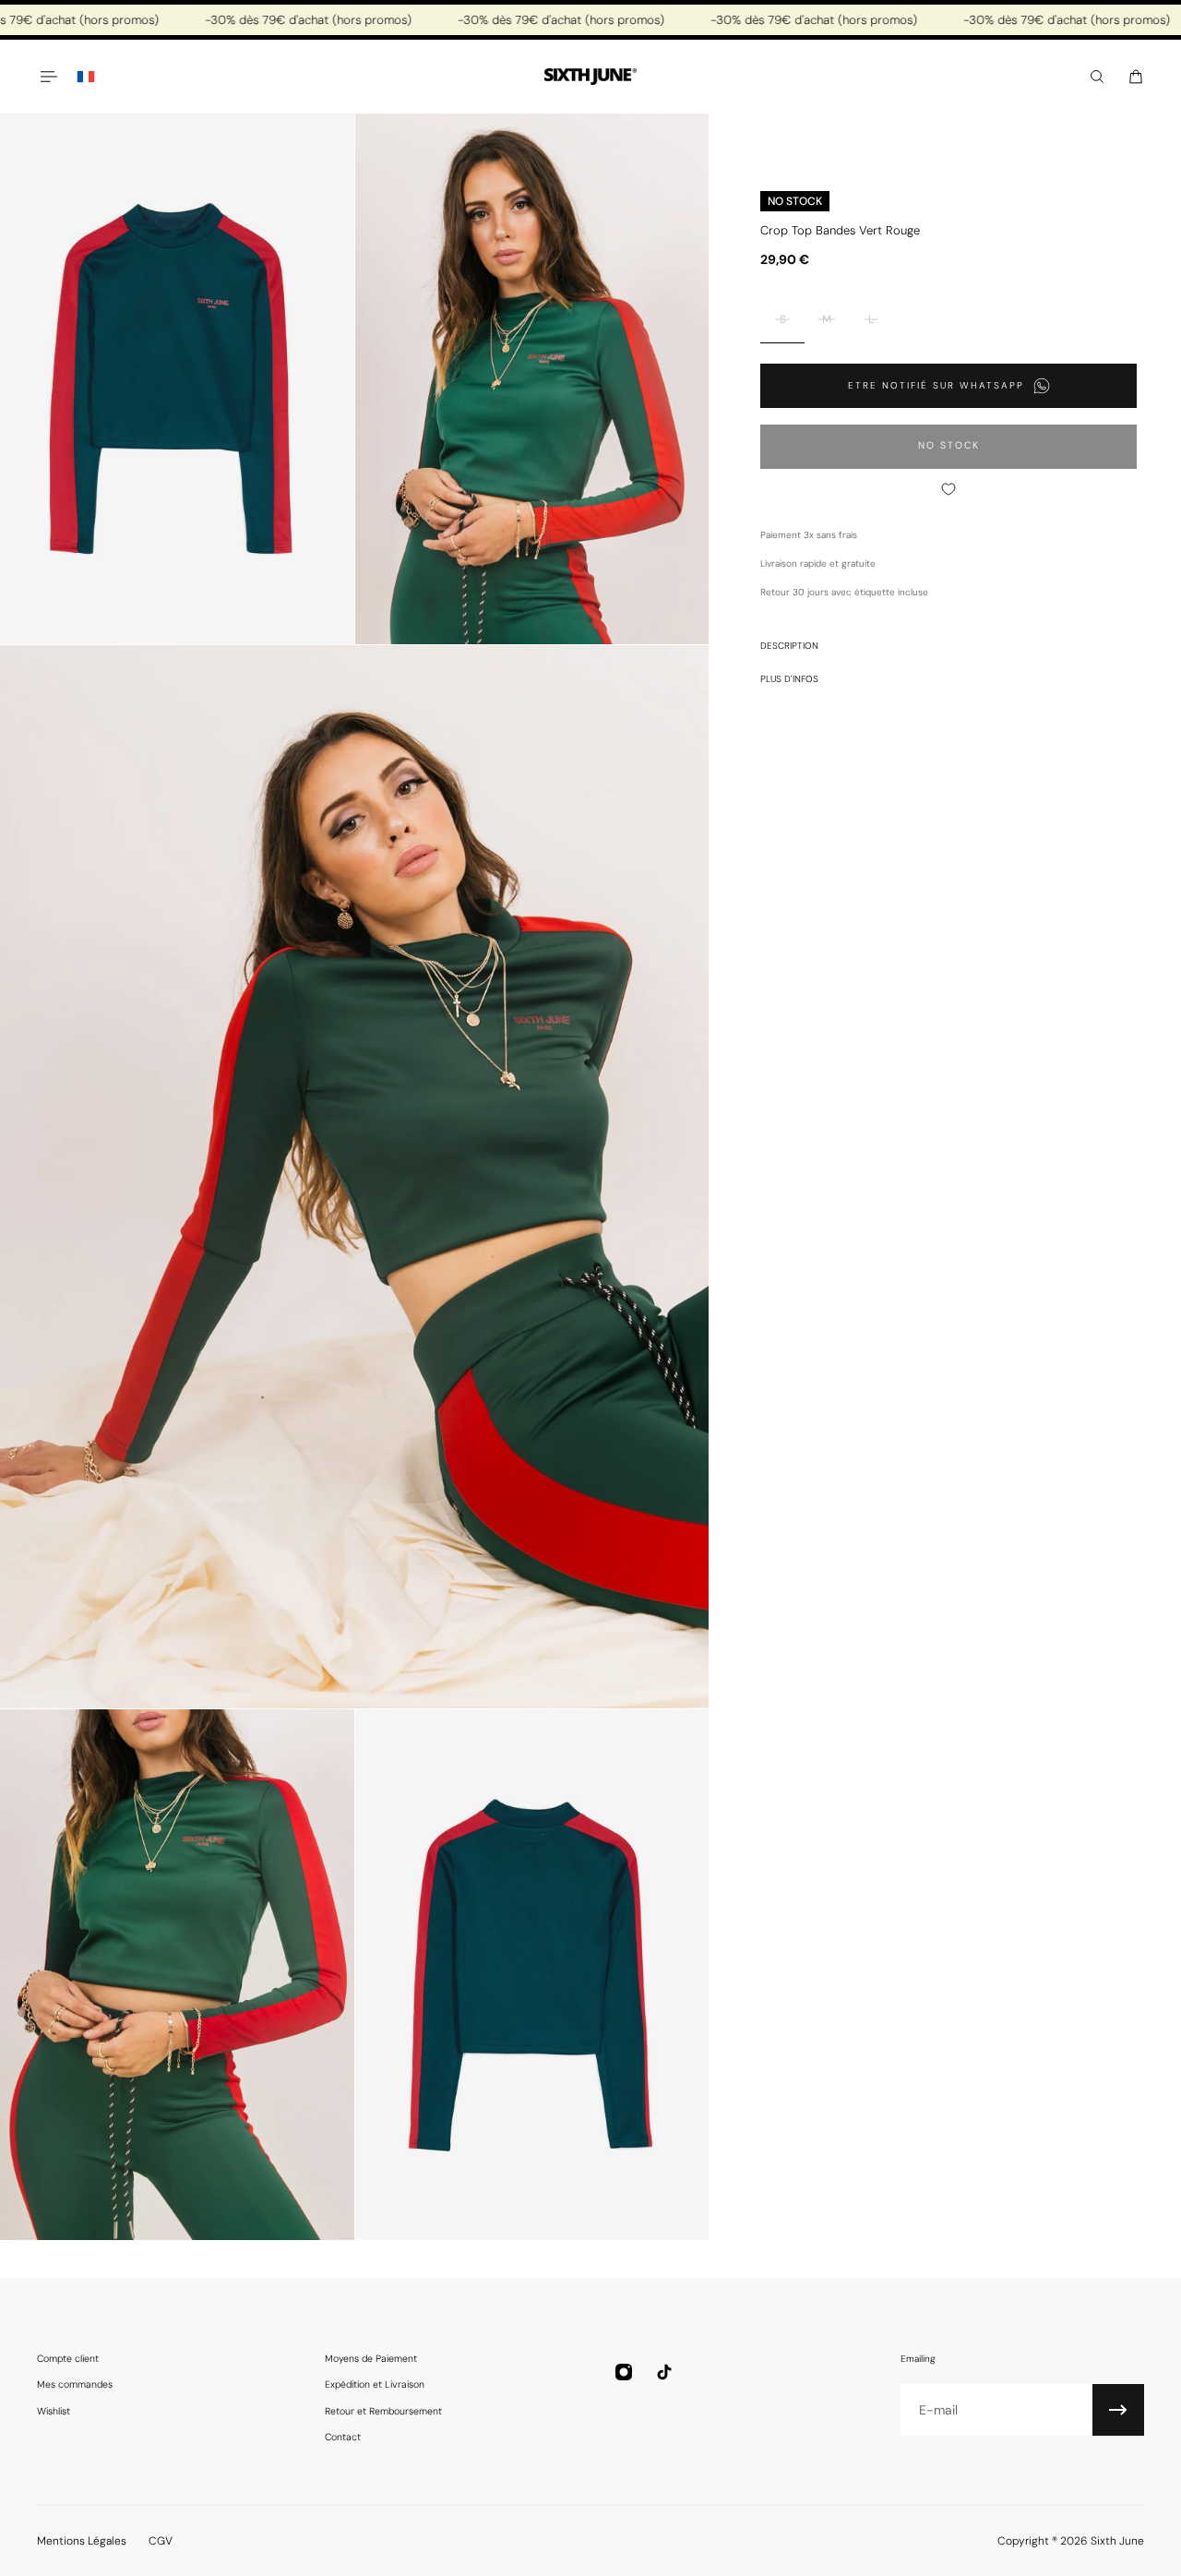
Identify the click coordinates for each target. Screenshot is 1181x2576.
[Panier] (1136, 77)
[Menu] (48, 77)
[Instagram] (624, 2372)
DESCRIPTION (789, 646)
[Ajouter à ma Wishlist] (948, 489)
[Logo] (590, 77)
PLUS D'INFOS (789, 679)
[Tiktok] (664, 2372)
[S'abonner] (1118, 2410)
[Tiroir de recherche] (1097, 77)
